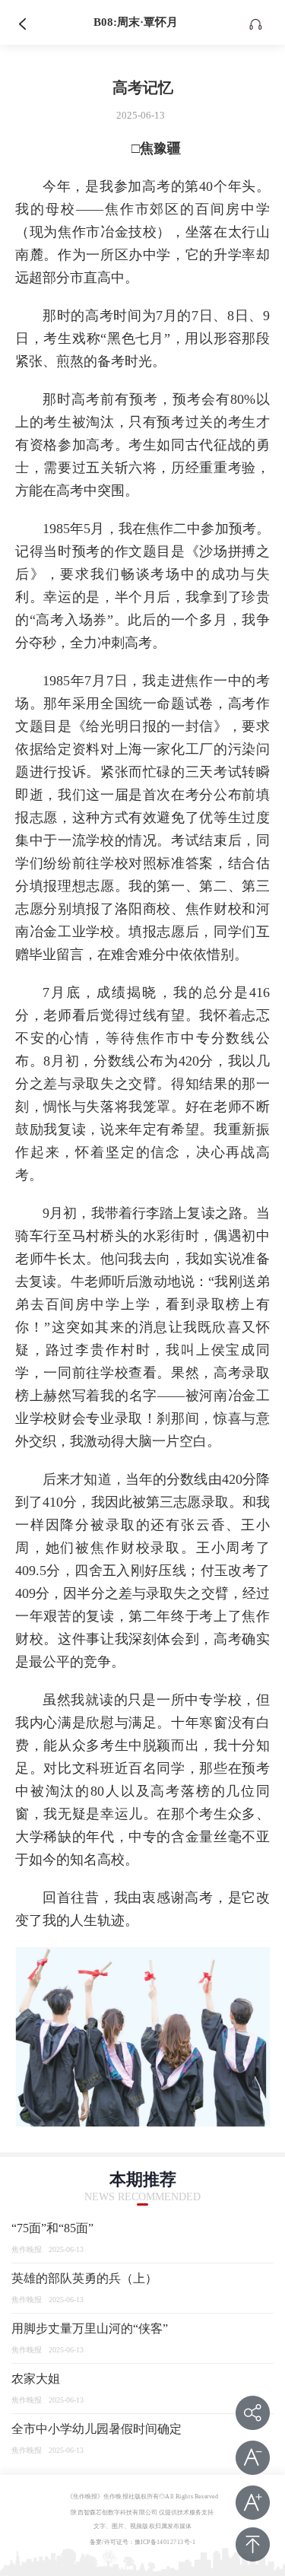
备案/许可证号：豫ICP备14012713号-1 (143, 2542)
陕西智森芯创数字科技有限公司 (114, 2512)
